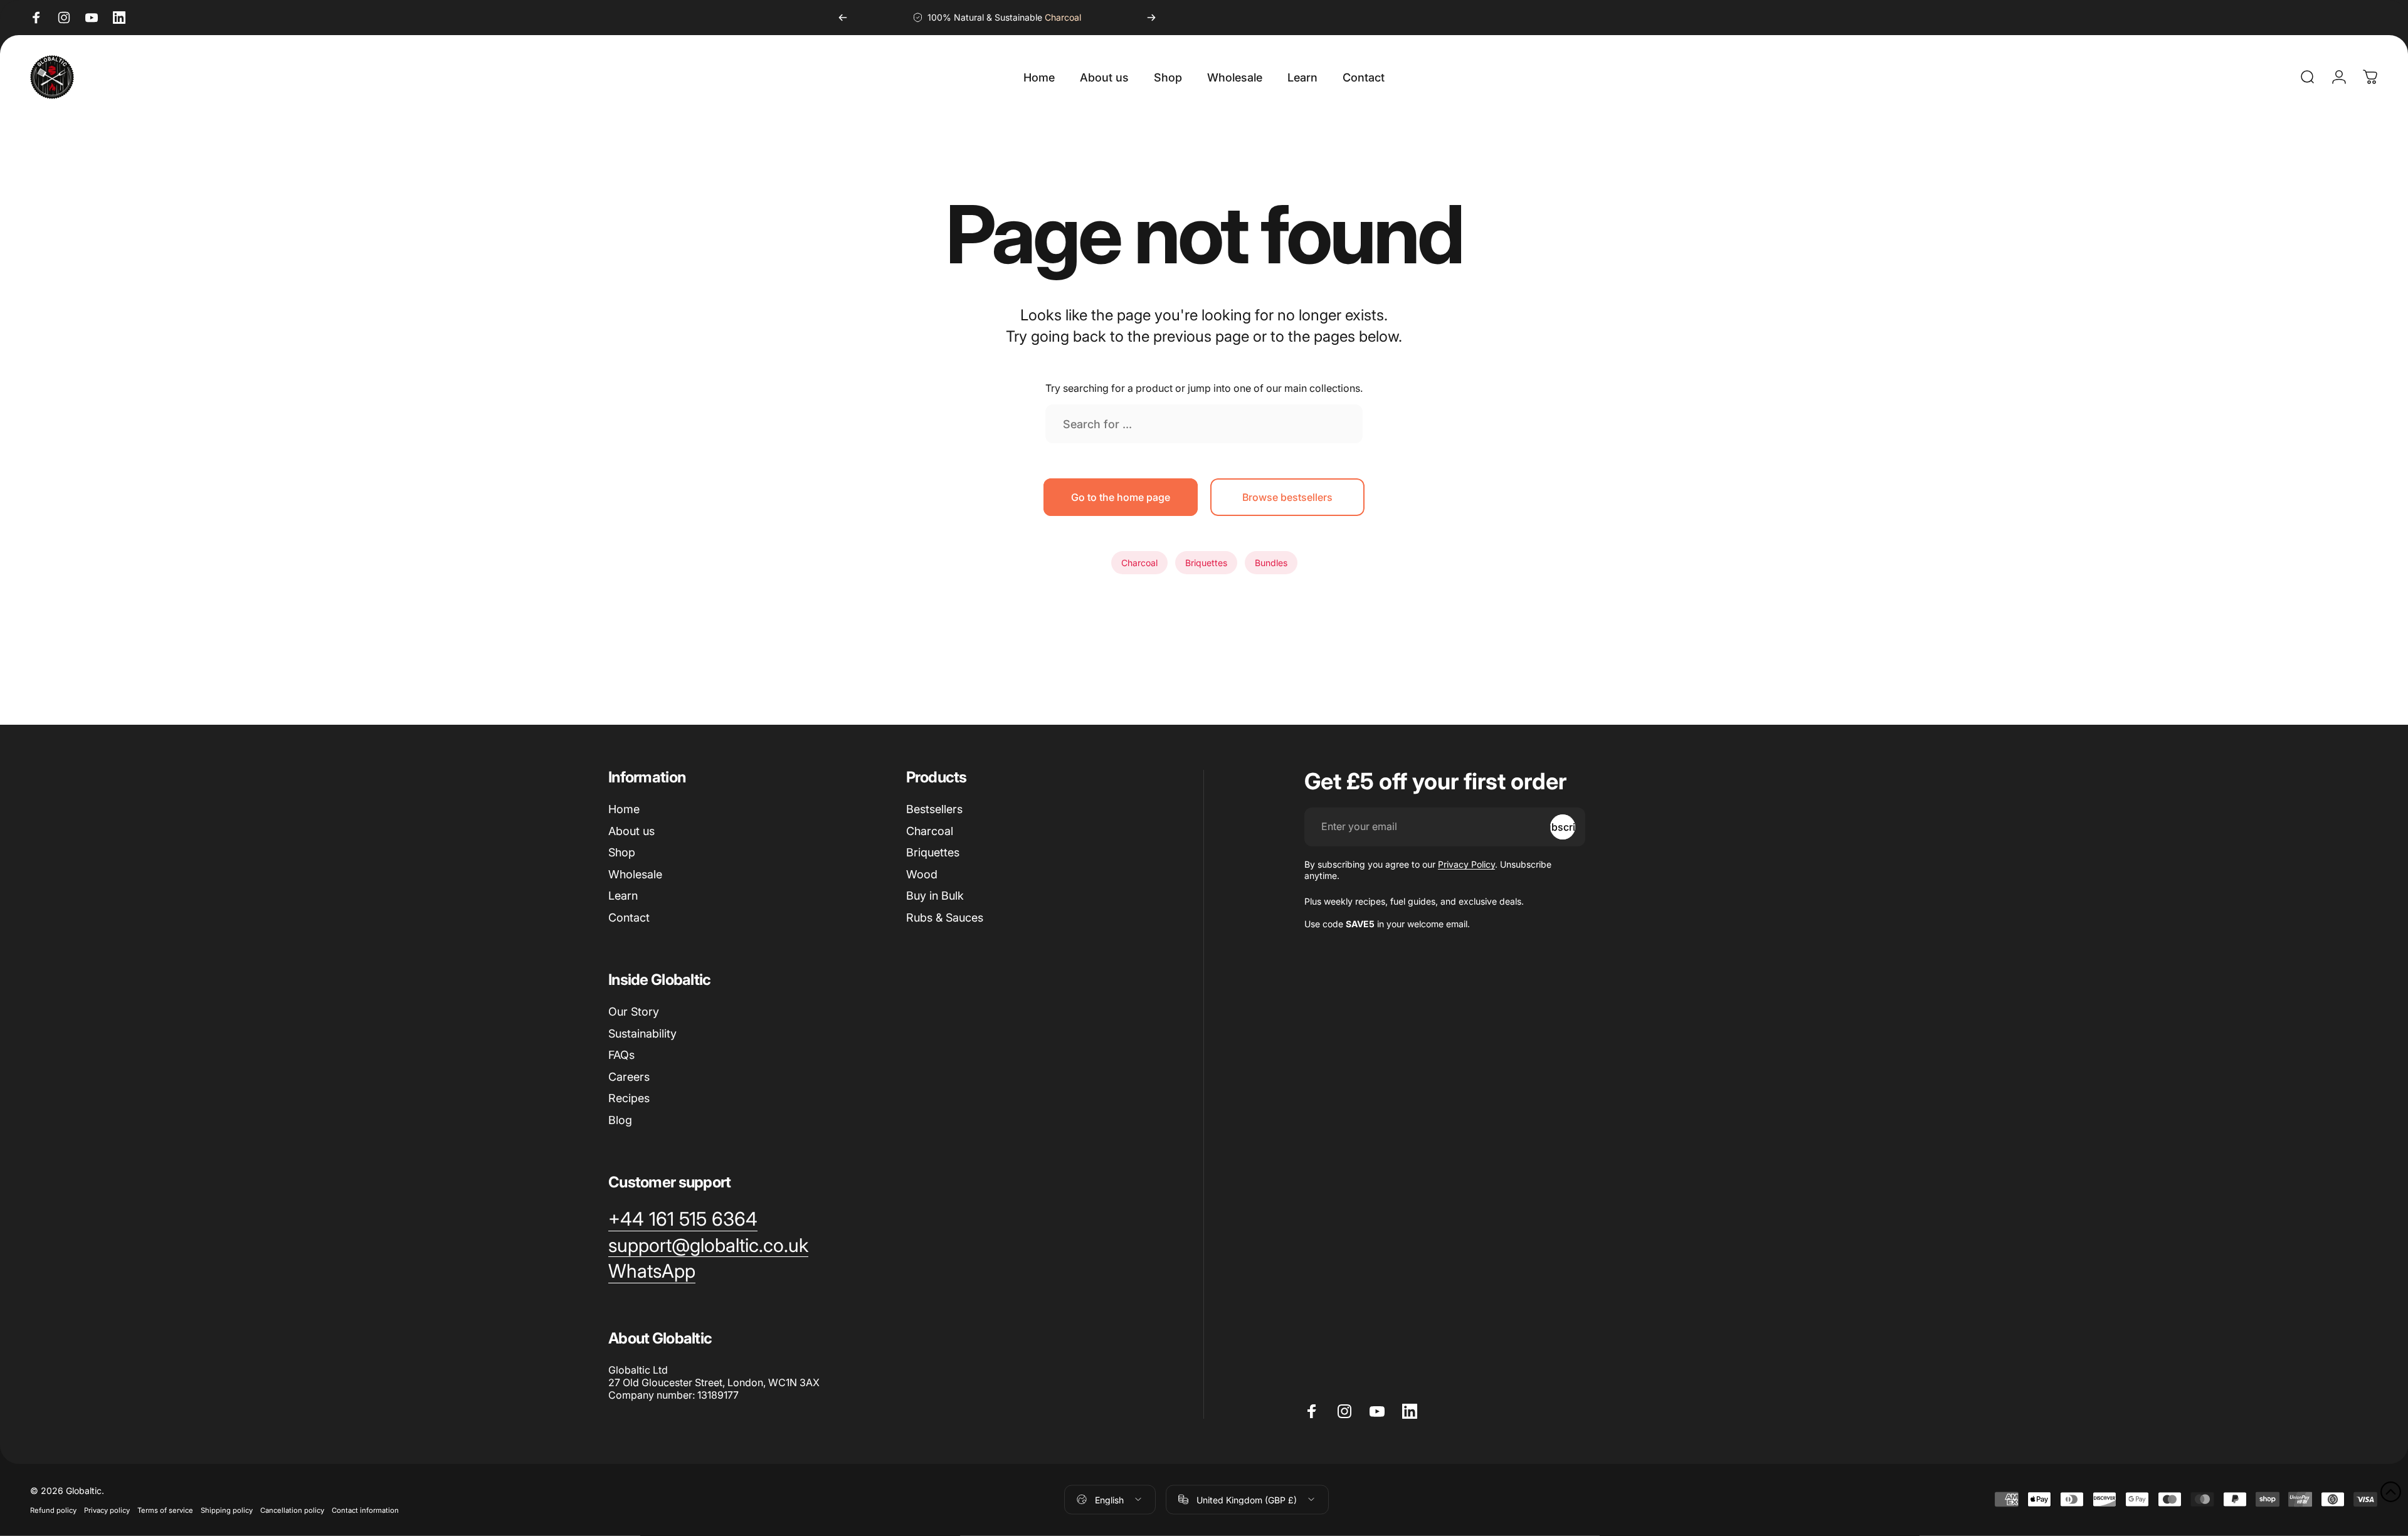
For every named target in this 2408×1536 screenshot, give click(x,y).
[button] (2391, 1492)
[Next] (1151, 18)
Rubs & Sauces (945, 918)
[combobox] (1204, 424)
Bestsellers (934, 809)
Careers (629, 1077)
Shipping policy (227, 1510)
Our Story (634, 1012)
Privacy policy (107, 1510)
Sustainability (642, 1034)
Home (624, 809)
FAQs (621, 1055)
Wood (922, 874)
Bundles (1271, 563)
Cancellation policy (292, 1510)
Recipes (629, 1098)
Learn (623, 896)
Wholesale (635, 874)
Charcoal (1139, 563)
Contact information (365, 1510)
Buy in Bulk (935, 896)
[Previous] (843, 18)
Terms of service (165, 1510)
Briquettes (1206, 563)
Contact (629, 918)
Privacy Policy (1466, 864)
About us (631, 831)
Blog (620, 1120)
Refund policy (53, 1510)
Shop (622, 852)
